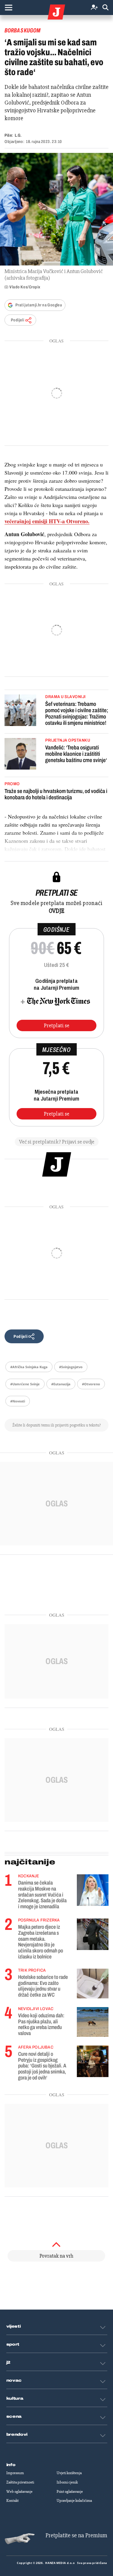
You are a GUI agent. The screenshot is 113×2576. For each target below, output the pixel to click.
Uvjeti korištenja (69, 2473)
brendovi (17, 2435)
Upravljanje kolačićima (74, 2501)
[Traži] (105, 8)
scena (14, 2417)
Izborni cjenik (67, 2482)
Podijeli (17, 320)
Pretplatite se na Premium (76, 2535)
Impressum (15, 2473)
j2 (8, 2362)
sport (13, 2344)
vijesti (14, 2326)
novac (14, 2380)
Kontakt (13, 2501)
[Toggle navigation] (8, 8)
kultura (15, 2398)
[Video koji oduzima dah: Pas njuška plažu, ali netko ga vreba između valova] (93, 2022)
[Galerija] (56, 209)
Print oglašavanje (70, 2492)
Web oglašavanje (19, 2492)
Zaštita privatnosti (20, 2482)
